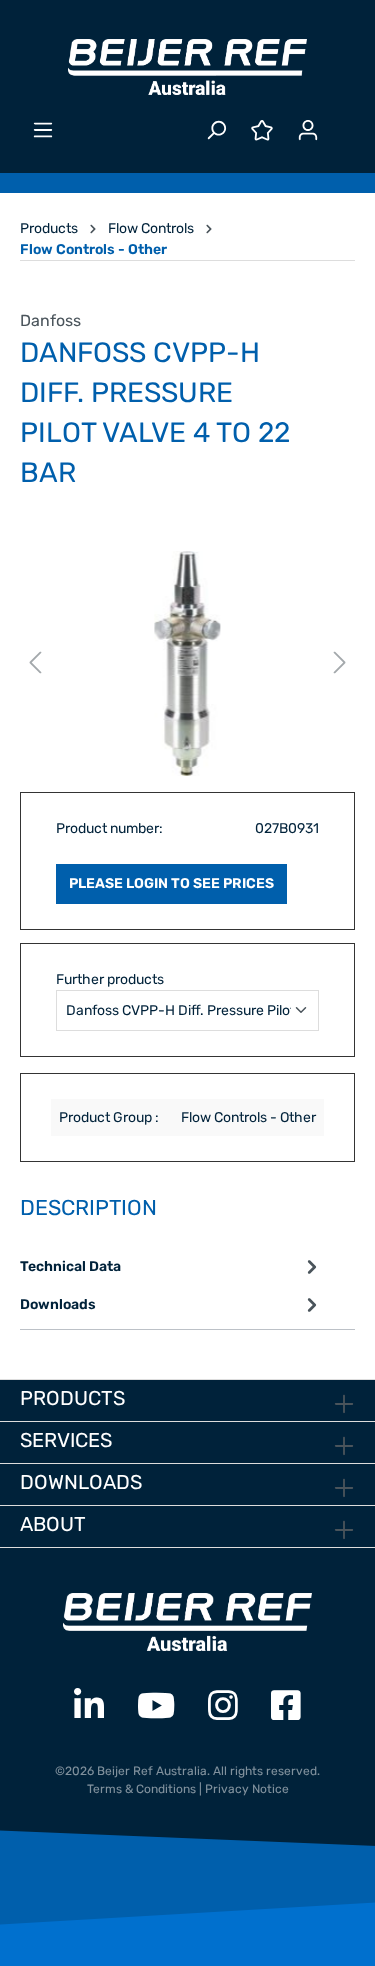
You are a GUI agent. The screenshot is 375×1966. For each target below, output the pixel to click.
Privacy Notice (247, 1789)
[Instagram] (223, 1706)
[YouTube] (156, 1706)
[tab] (171, 1267)
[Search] (216, 130)
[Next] (340, 663)
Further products (110, 979)
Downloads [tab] (58, 1304)
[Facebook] (286, 1706)
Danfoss (50, 320)
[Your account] (308, 130)
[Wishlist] (262, 130)
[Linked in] (89, 1706)
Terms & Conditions (141, 1789)
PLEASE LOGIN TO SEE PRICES (171, 883)
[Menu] (43, 130)
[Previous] (35, 663)
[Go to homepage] (187, 67)
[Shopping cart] (343, 122)
